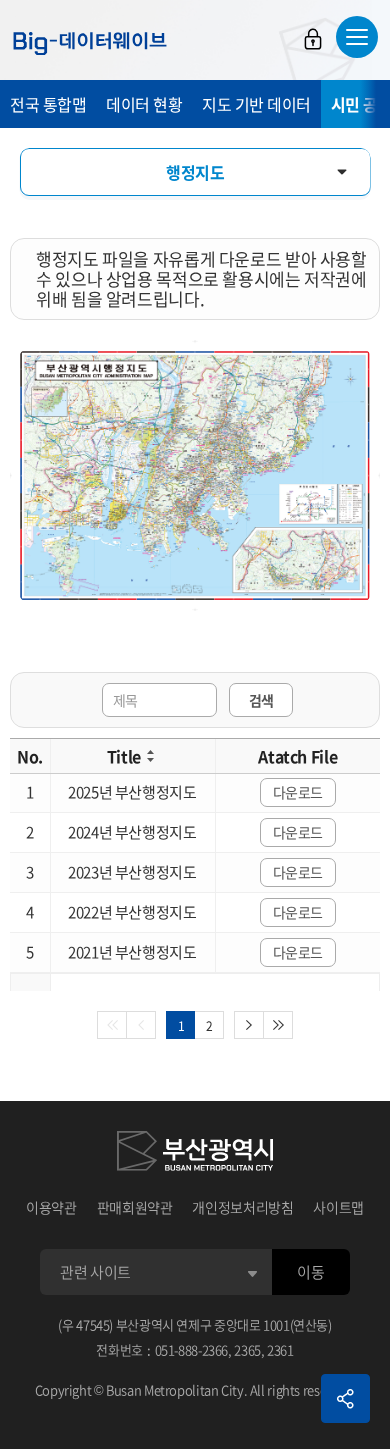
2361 (280, 1349)
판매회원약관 (135, 1207)
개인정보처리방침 (242, 1207)
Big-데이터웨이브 (90, 43)
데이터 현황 (144, 104)
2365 (247, 1349)
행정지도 (195, 172)
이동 (310, 1272)
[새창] (195, 1154)
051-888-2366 (192, 1349)
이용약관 (51, 1207)
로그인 (313, 39)
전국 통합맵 (48, 104)
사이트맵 (338, 1207)
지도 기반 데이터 (256, 104)
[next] (249, 1025)
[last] (278, 1025)
